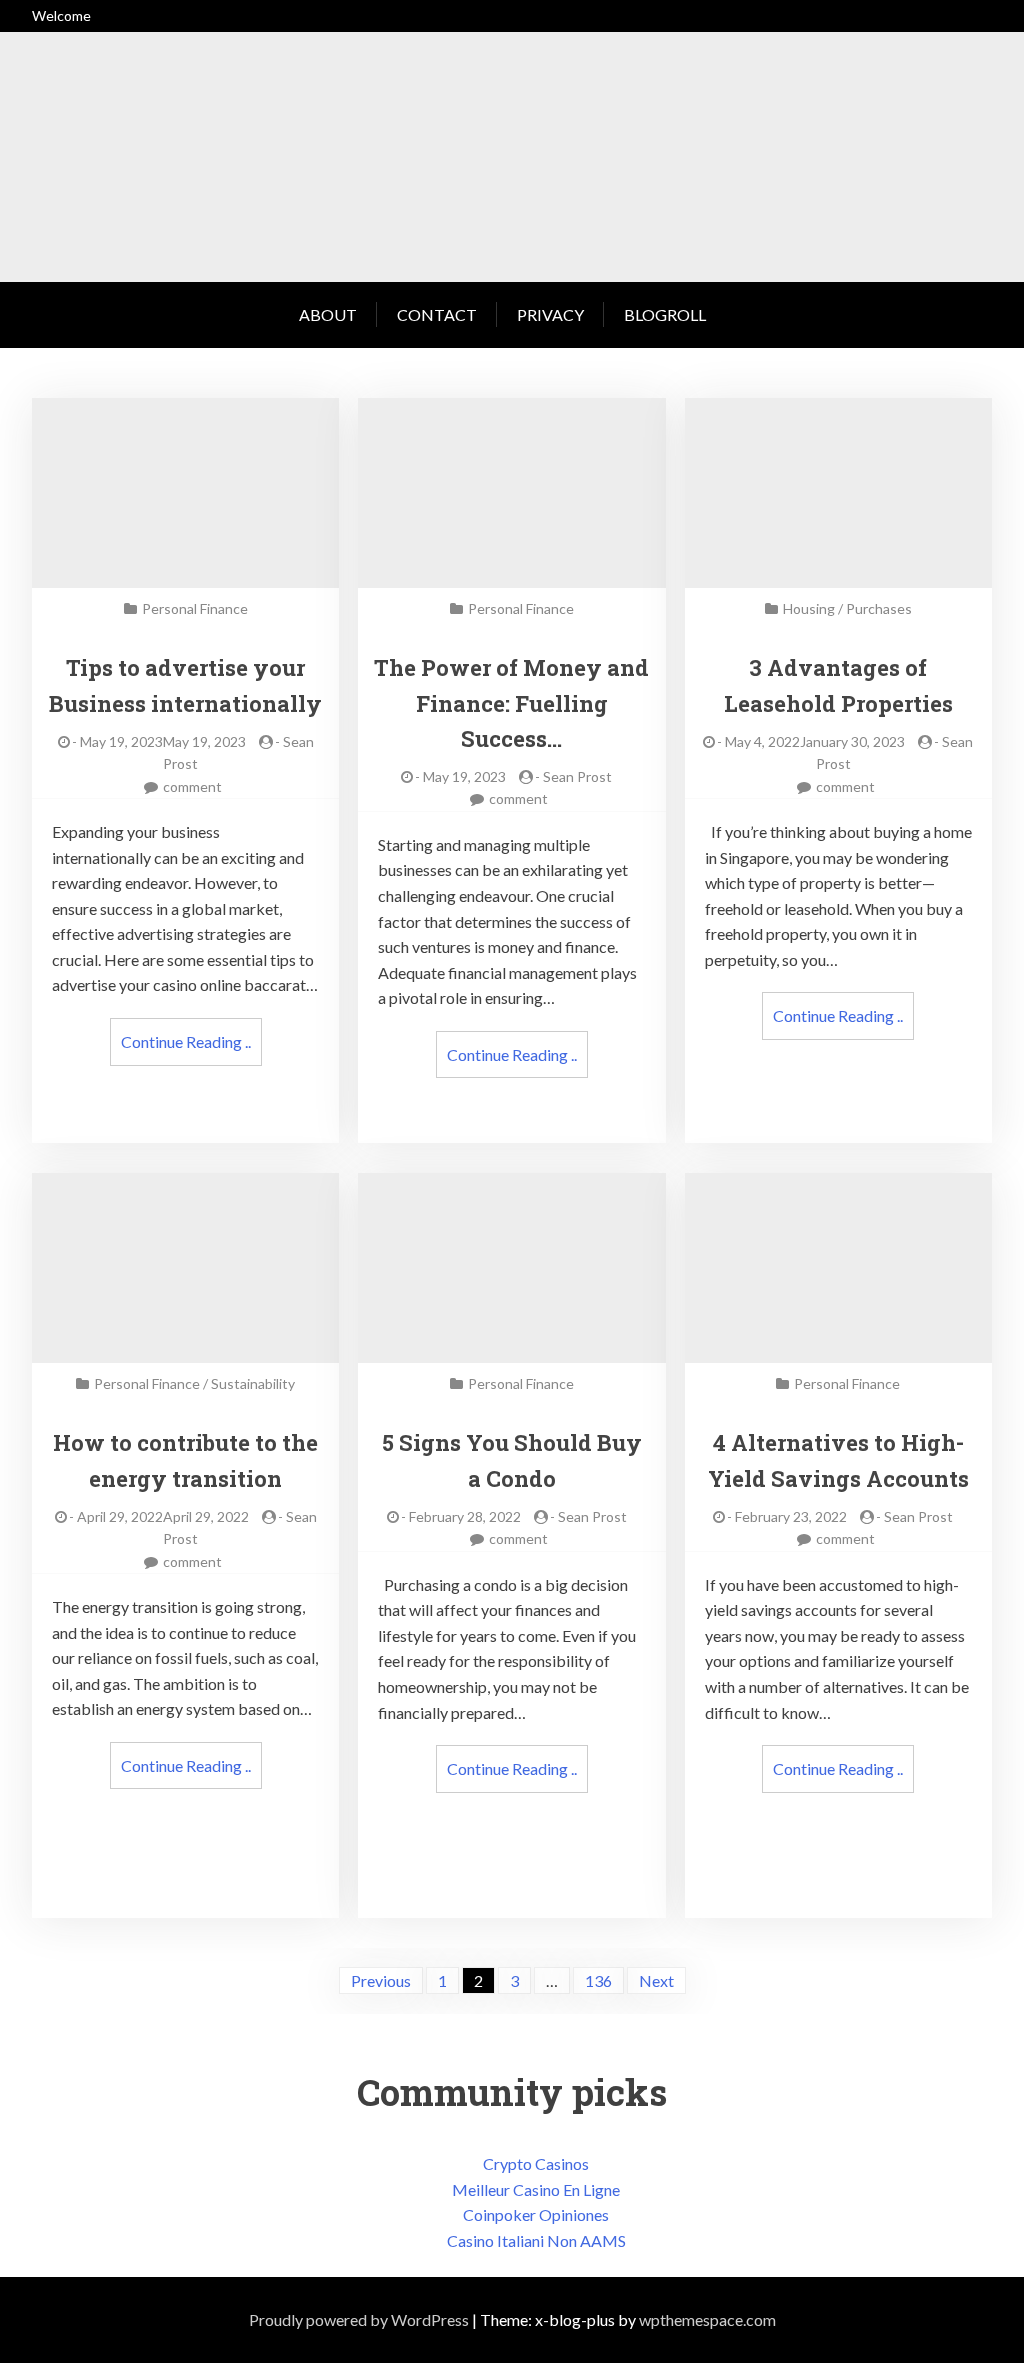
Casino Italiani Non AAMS (536, 2240)
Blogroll (665, 314)
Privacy (550, 314)
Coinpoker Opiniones (536, 2214)
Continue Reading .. (186, 1041)
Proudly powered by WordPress (359, 2319)
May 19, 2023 (464, 776)
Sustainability (253, 1383)
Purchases (879, 608)
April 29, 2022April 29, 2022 (163, 1516)
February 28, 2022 (465, 1516)
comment (192, 786)
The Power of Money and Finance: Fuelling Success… (511, 702)
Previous (381, 1980)
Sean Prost (577, 776)
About (328, 314)
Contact (437, 314)
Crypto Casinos (536, 2163)
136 (598, 1980)
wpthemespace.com (707, 2319)
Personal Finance (195, 608)
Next (656, 1980)
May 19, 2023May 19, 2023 (163, 741)
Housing (809, 608)
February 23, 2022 (791, 1516)
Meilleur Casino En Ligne (536, 2189)
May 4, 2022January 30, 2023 (815, 741)
